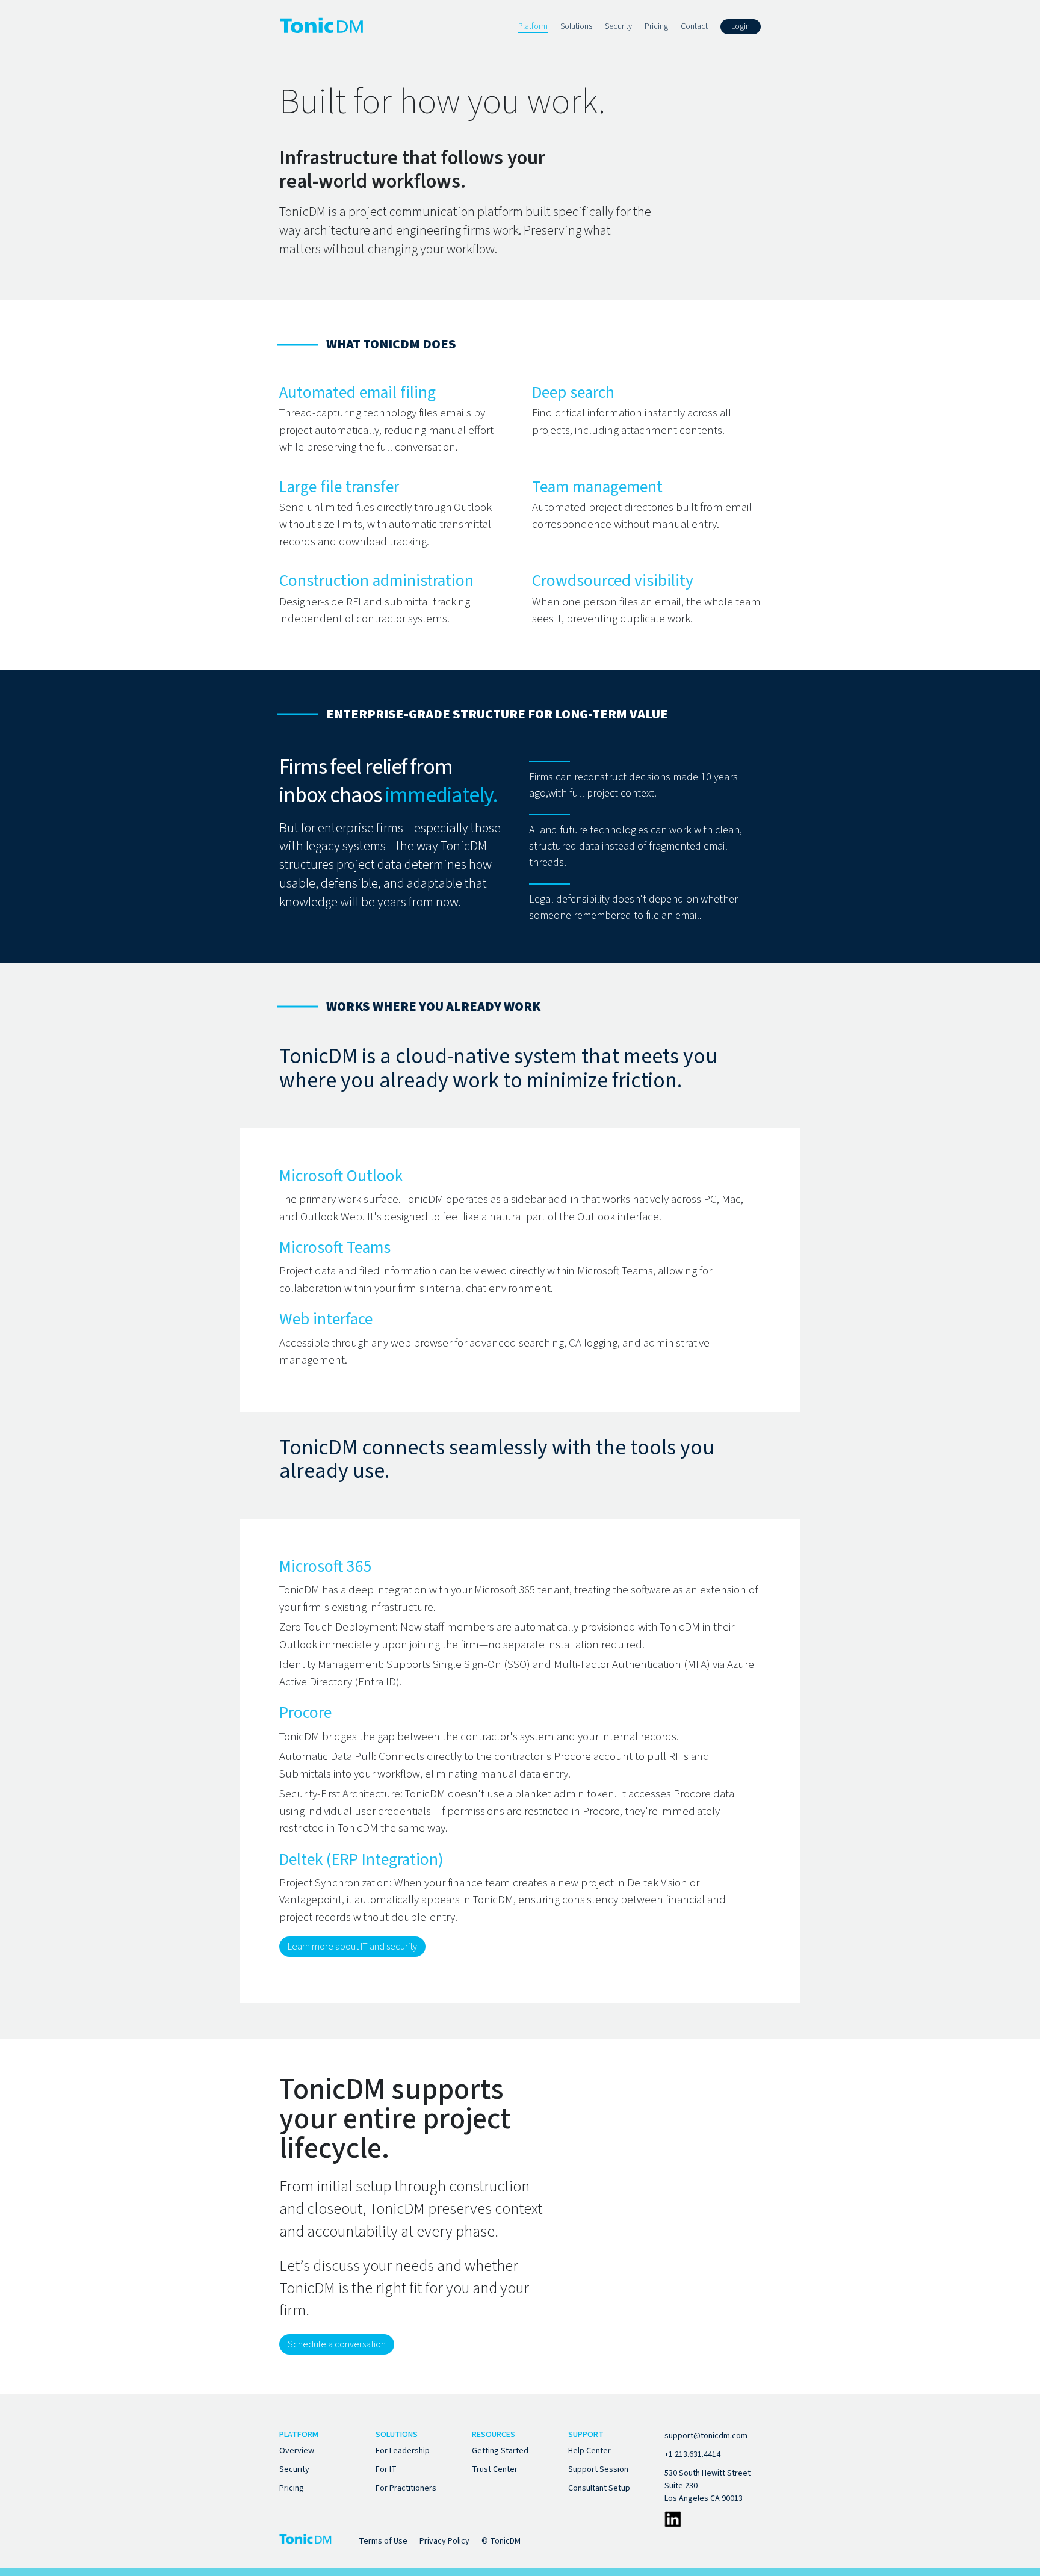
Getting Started (500, 2451)
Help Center (590, 2451)
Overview (297, 2451)
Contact (694, 26)
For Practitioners (406, 2488)
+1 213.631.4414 (692, 2454)
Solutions (576, 26)
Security (618, 26)
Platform (533, 26)
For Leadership (403, 2451)
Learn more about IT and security (352, 1947)
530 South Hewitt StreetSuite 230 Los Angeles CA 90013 (707, 2486)
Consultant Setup (599, 2488)
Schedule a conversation (337, 2344)
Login (741, 26)
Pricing (656, 26)
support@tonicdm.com (706, 2436)
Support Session (598, 2469)
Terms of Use (383, 2541)
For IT (386, 2469)
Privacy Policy (444, 2541)
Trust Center (495, 2469)
